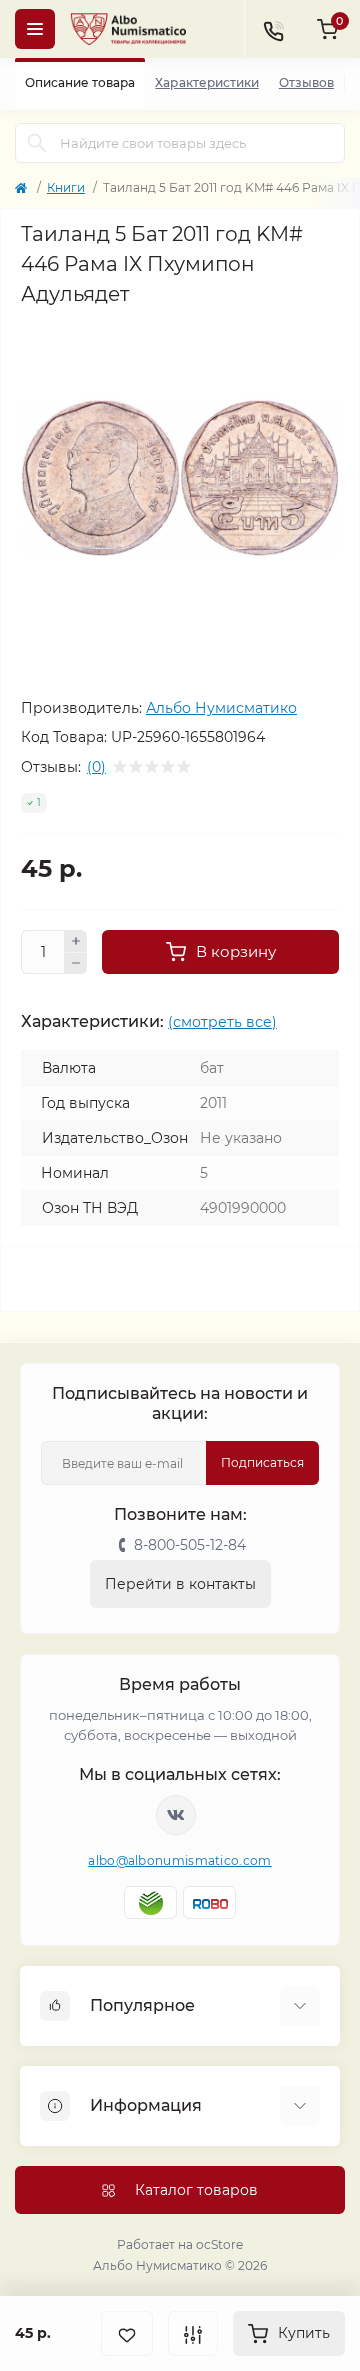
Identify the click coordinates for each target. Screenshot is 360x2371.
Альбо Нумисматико (221, 708)
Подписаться (262, 1462)
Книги (66, 187)
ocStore (219, 2244)
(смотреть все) (222, 1022)
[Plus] (76, 941)
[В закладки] (127, 2333)
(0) (96, 767)
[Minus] (76, 964)
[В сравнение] (193, 2333)
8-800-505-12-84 (190, 1545)
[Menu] (35, 29)
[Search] (37, 143)
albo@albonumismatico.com (179, 1860)
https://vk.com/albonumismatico (176, 1815)
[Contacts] (273, 29)
